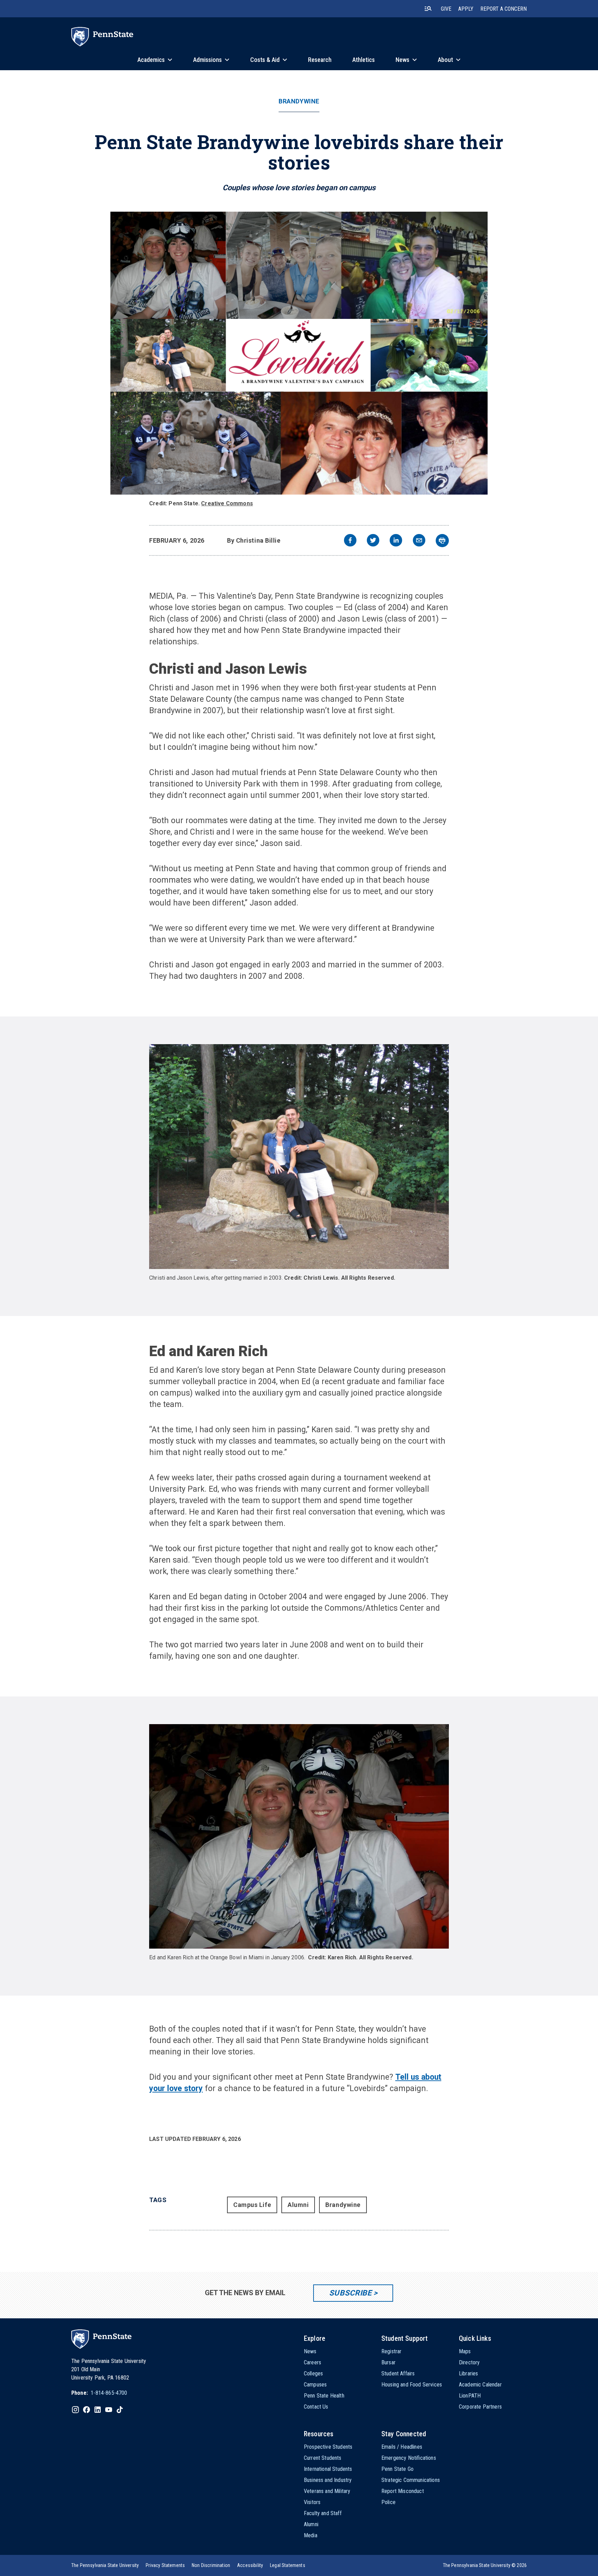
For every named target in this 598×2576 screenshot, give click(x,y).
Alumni (298, 2205)
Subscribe (350, 2293)
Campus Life (252, 2205)
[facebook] (350, 541)
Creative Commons (227, 503)
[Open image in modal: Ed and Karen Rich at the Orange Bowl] (299, 1836)
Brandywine (299, 101)
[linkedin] (396, 541)
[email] (419, 541)
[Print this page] (442, 541)
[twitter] (373, 541)
